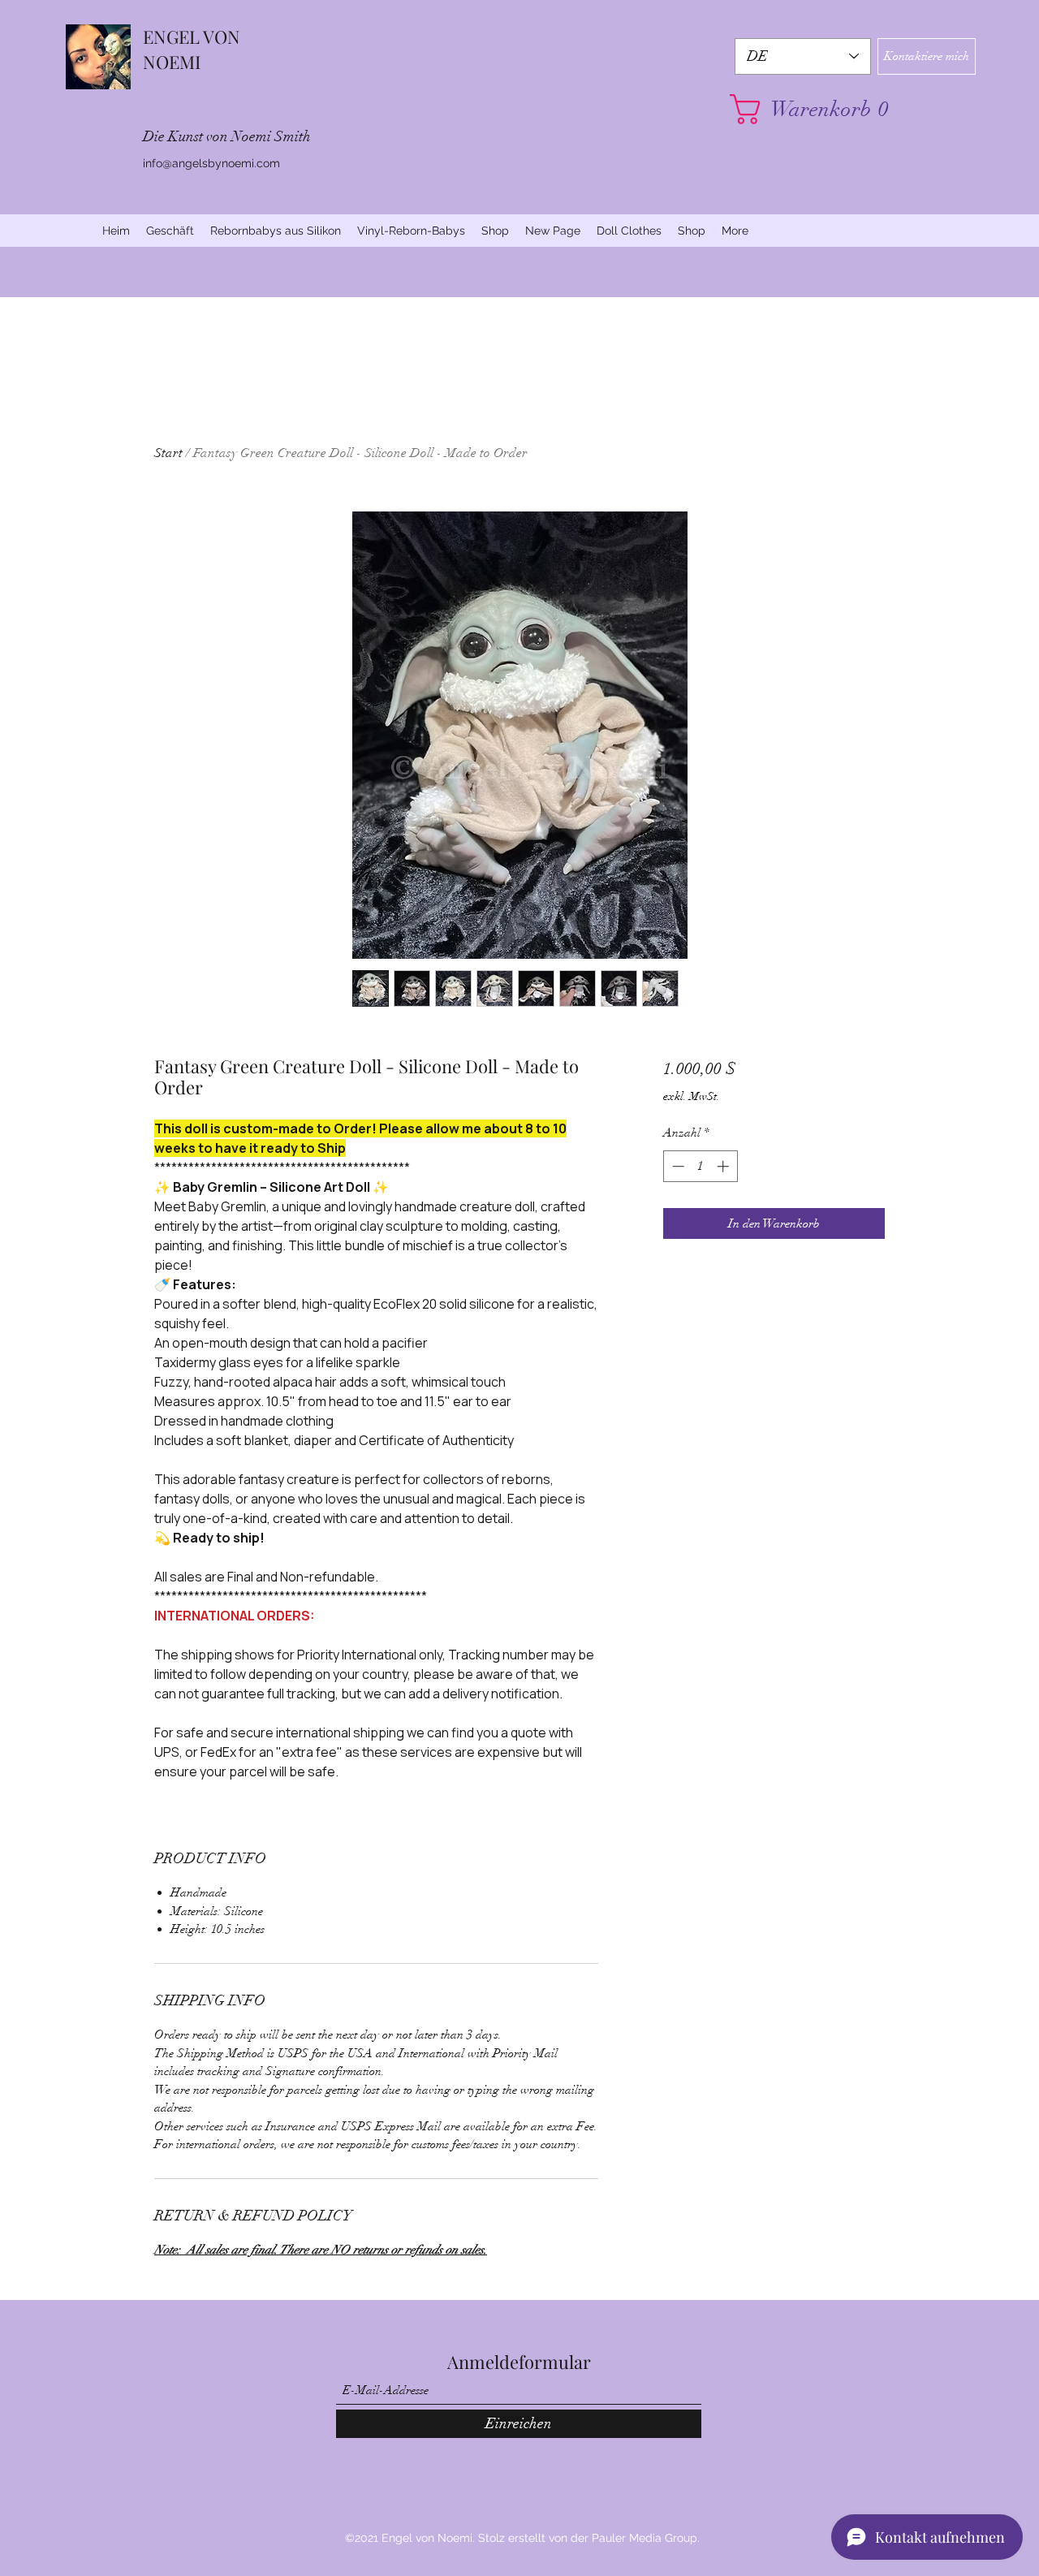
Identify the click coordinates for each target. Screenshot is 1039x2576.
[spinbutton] (700, 1166)
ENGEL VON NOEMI (192, 49)
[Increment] (724, 1166)
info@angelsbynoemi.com (211, 163)
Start (168, 453)
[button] (803, 109)
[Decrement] (677, 1166)
